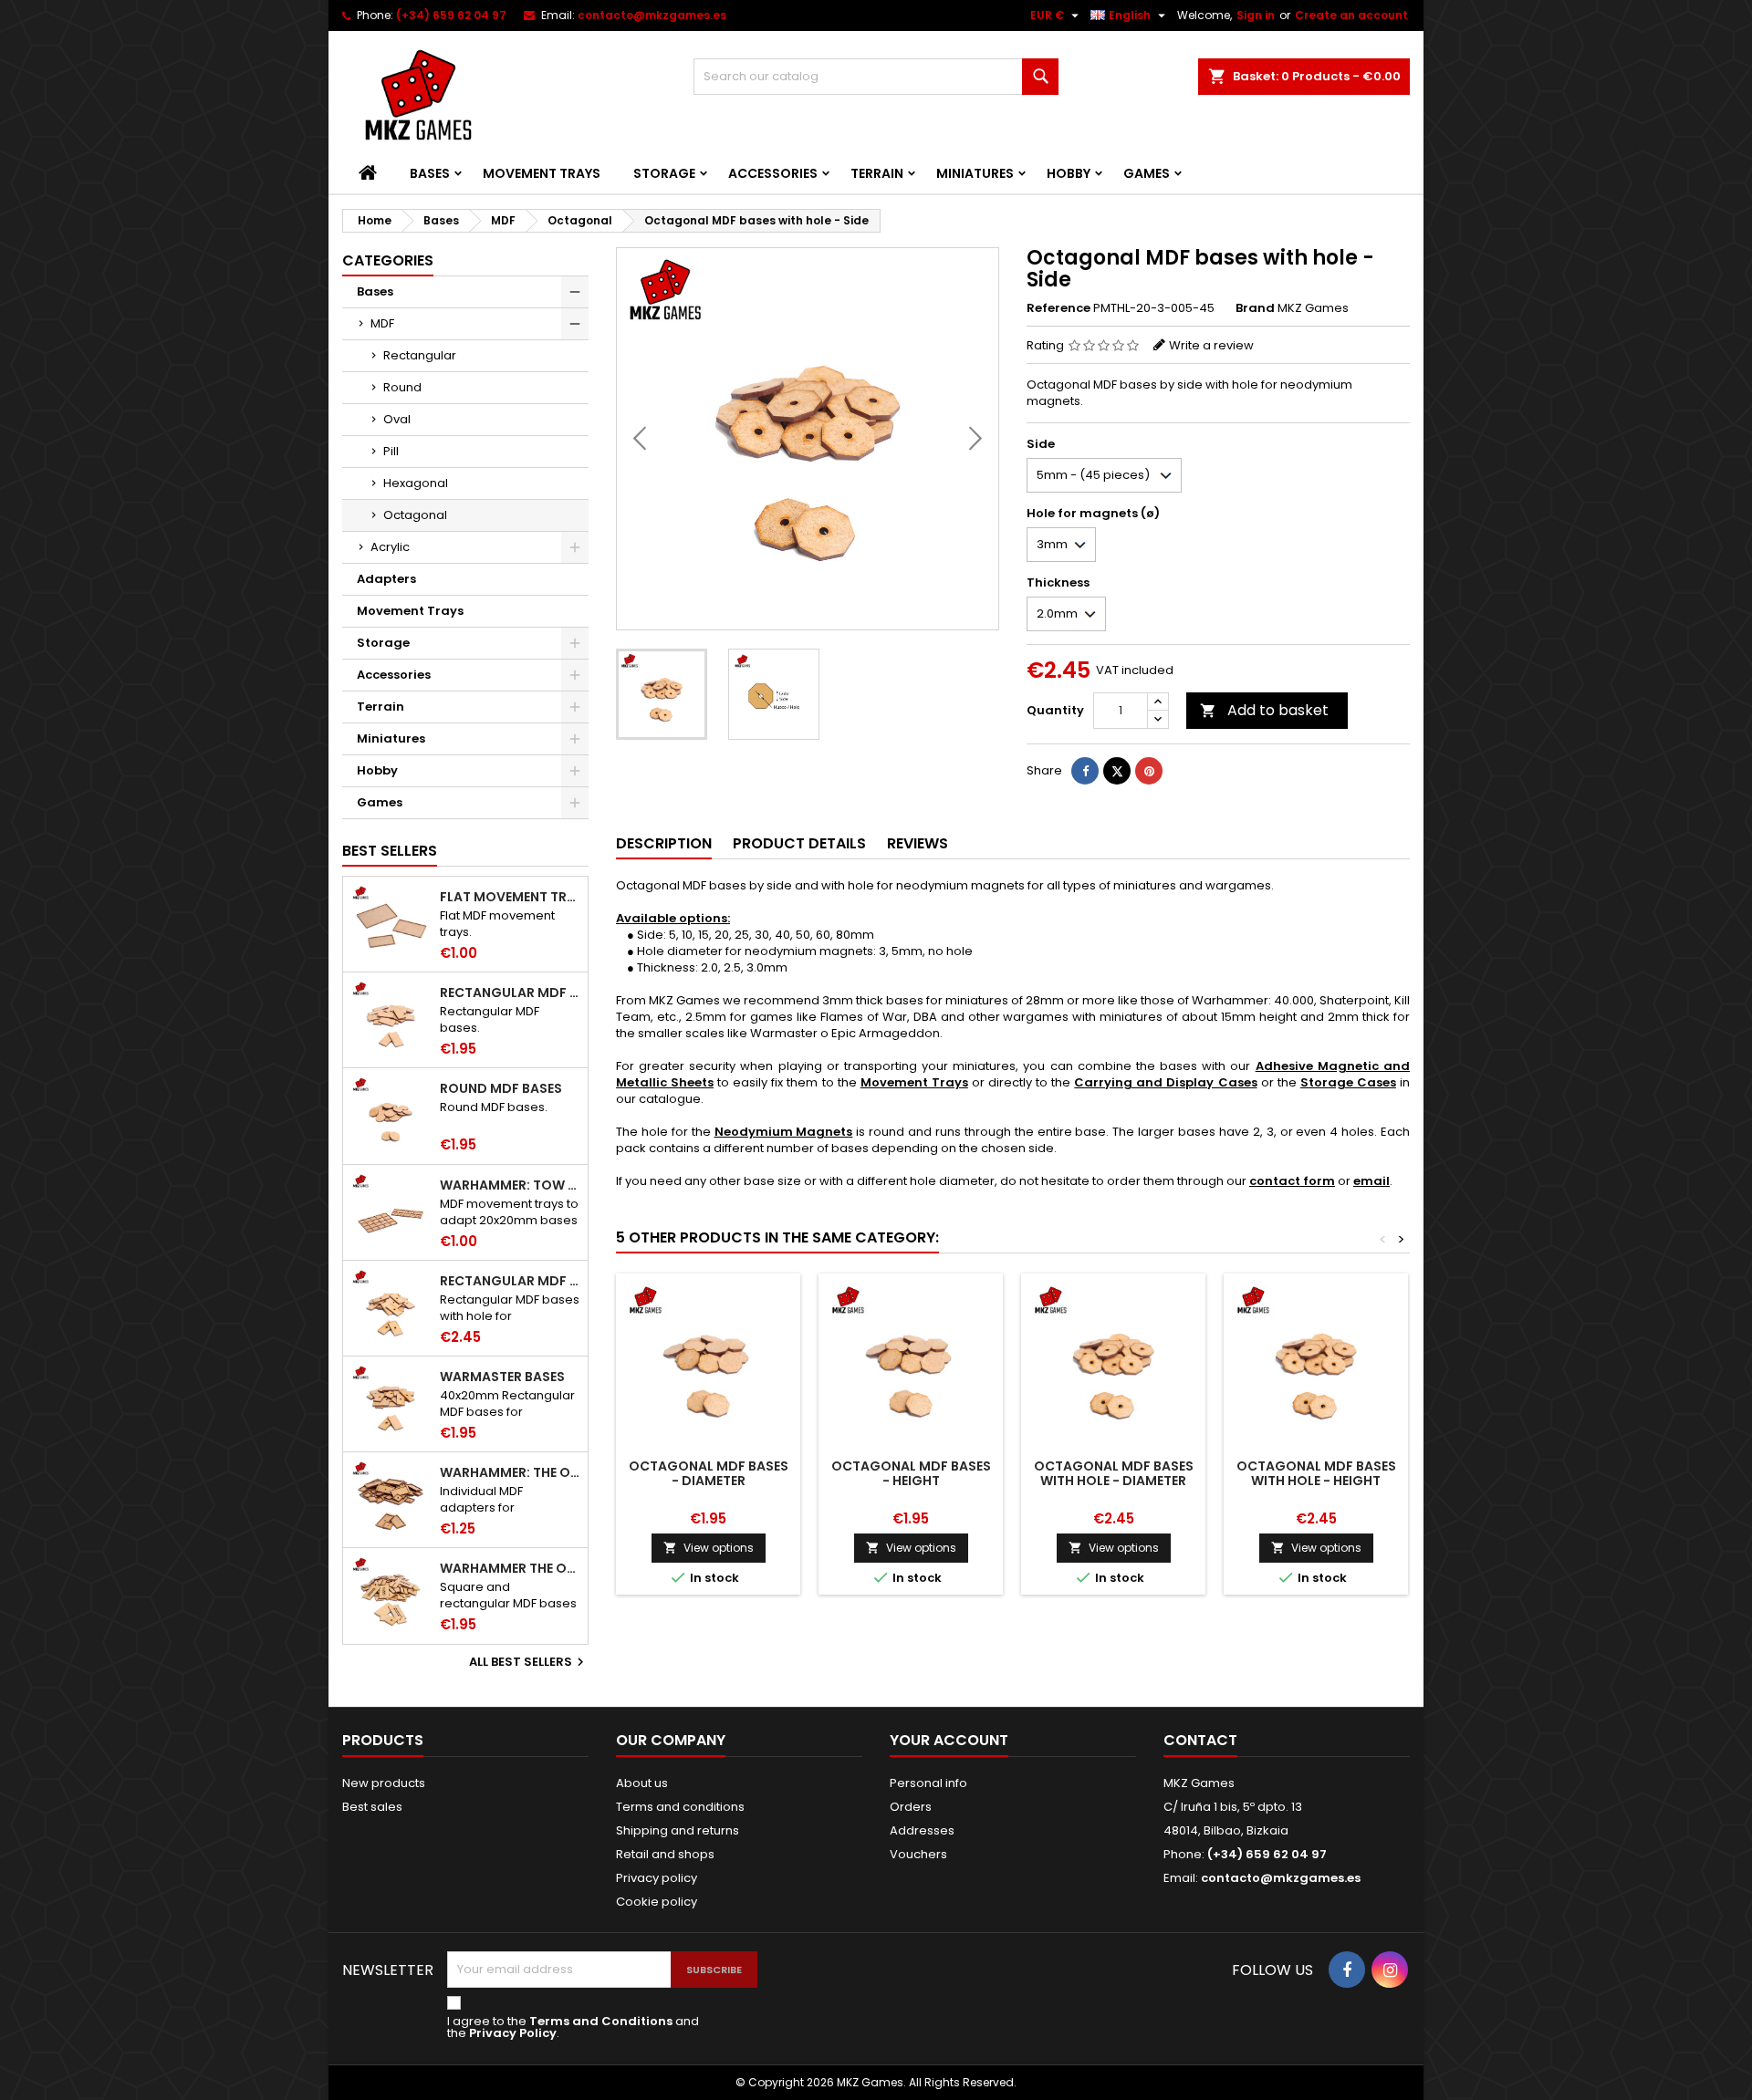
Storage (664, 173)
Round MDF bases (501, 1088)
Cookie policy (657, 1902)
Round (402, 387)
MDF (382, 323)
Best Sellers (390, 851)
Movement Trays (542, 173)
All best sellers (529, 1662)
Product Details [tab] (799, 843)
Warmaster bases (502, 1377)
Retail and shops (665, 1854)
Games (1147, 173)
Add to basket (1264, 710)
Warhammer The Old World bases (510, 1568)
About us (642, 1783)
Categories (388, 260)
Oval (397, 419)
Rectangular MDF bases (510, 993)
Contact (1200, 1740)
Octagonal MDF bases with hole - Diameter (1114, 1473)
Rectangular (420, 355)
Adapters (386, 579)
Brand (1255, 308)
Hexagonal (416, 483)
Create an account (1351, 15)
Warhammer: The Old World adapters (510, 1472)
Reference (1058, 308)
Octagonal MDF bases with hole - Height (1316, 1473)
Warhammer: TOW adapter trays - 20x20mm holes (510, 1185)
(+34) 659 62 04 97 (451, 15)
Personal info (928, 1783)
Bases (430, 173)
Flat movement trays (510, 897)
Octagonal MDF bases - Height (911, 1473)
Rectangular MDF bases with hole (510, 1281)
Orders (911, 1807)
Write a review (1211, 345)
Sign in (1256, 15)
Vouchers (918, 1854)
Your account (949, 1740)
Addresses (922, 1830)
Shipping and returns (678, 1830)
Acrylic (390, 547)
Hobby (1069, 173)
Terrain (877, 173)
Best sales (372, 1807)
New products (384, 1783)
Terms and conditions (680, 1807)
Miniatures (975, 173)
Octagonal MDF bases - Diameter (709, 1473)
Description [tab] (664, 843)
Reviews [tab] (918, 843)
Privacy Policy (513, 2033)
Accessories (773, 173)
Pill (391, 451)
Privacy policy (657, 1878)
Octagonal (415, 515)
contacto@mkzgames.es (652, 15)
